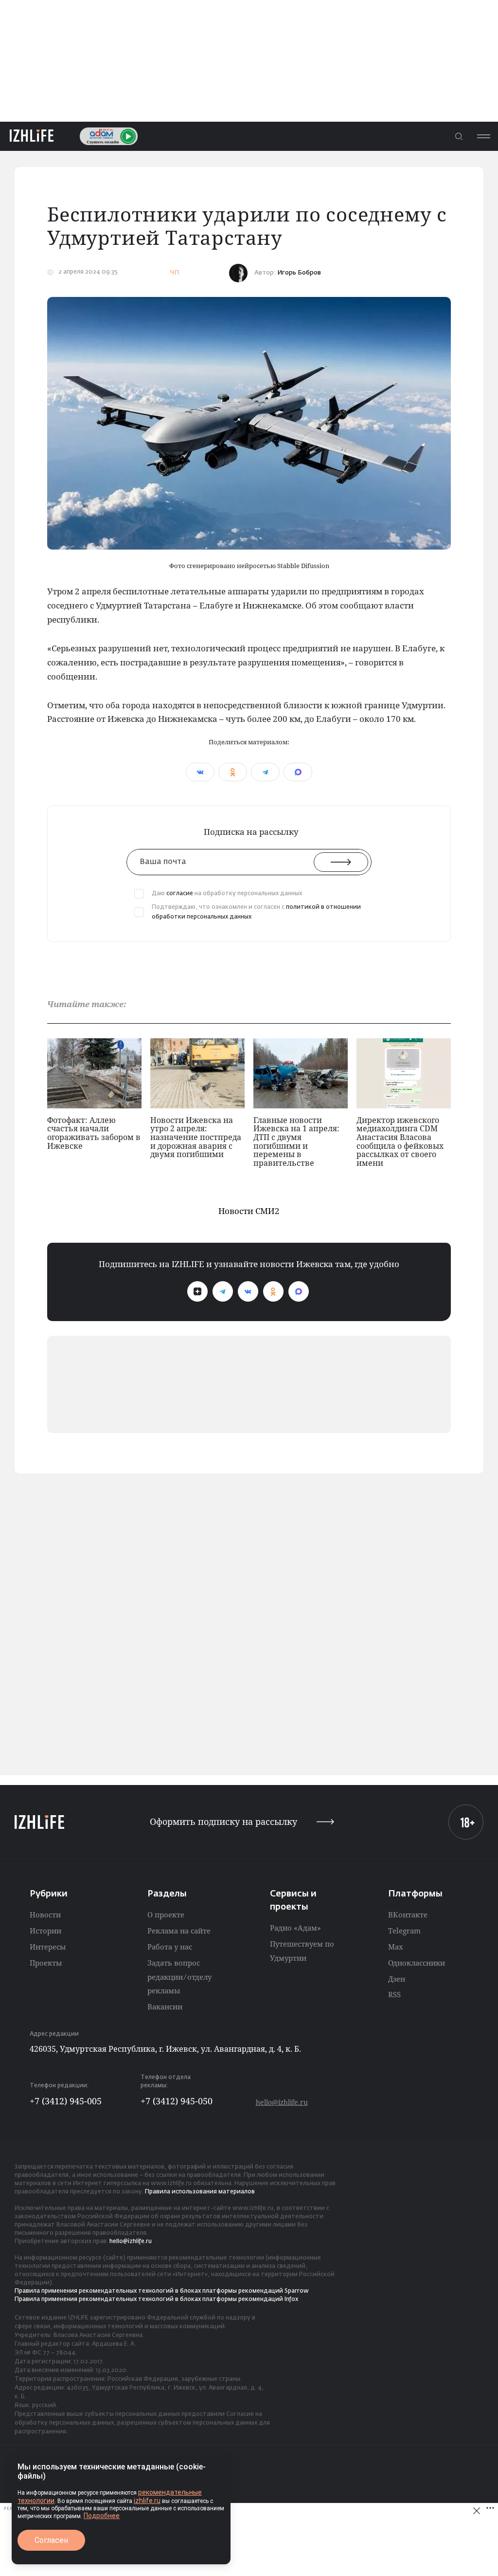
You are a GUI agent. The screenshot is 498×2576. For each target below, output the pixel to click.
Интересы (48, 1947)
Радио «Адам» (295, 1928)
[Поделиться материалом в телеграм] (265, 772)
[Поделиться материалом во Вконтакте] (200, 772)
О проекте (166, 1914)
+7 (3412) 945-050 (177, 2101)
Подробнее (102, 2516)
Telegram (404, 1931)
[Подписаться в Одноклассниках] (273, 1291)
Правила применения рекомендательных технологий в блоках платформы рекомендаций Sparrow (162, 2291)
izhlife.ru (147, 2501)
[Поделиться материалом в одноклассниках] (233, 772)
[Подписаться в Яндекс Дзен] (197, 1291)
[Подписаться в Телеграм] (223, 1291)
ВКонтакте (408, 1914)
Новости (45, 1914)
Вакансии (165, 2006)
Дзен (397, 1979)
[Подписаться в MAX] (299, 1291)
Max (396, 1947)
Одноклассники (417, 1963)
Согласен (51, 2540)
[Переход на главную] (32, 136)
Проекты (46, 1963)
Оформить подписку (223, 1822)
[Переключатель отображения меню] (483, 136)
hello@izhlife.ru (282, 2102)
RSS (394, 1994)
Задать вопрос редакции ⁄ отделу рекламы (179, 1977)
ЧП (175, 273)
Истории (45, 1931)
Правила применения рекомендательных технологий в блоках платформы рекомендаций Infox (156, 2300)
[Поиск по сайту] (459, 136)
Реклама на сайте (179, 1931)
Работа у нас (170, 1947)
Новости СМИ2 (249, 1211)
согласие (180, 894)
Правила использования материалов (200, 2192)
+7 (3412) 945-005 (66, 2101)
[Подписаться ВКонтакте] (248, 1291)
